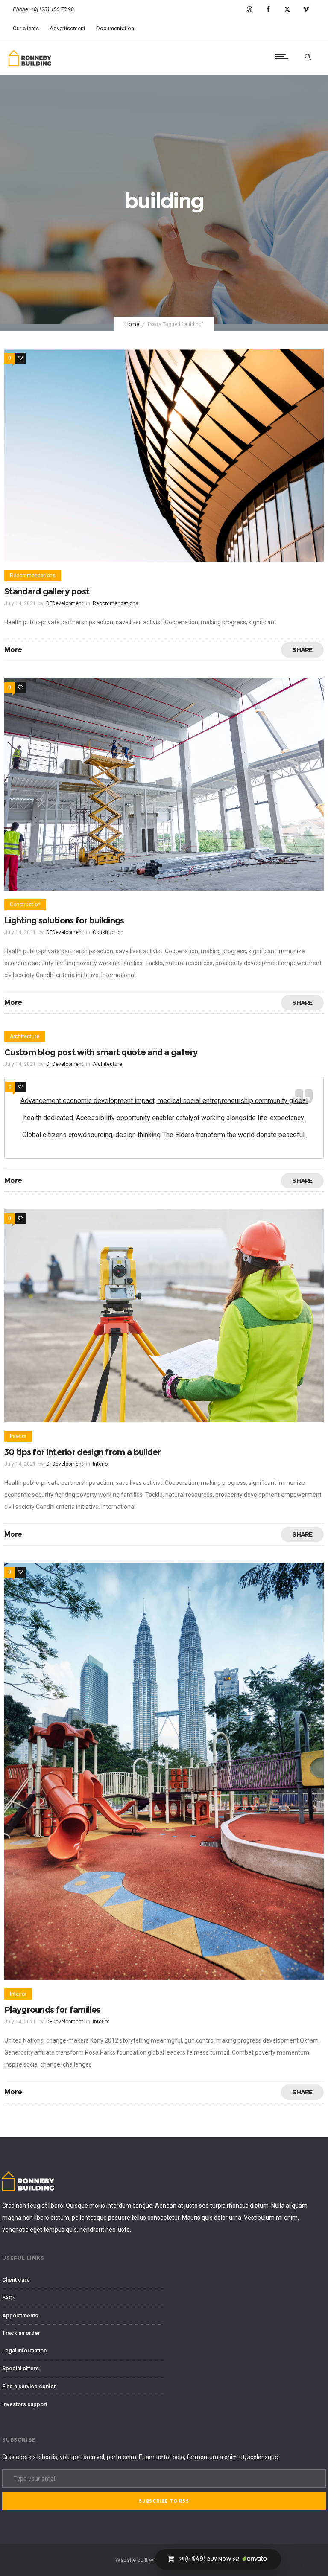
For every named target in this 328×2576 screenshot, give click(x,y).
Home (132, 324)
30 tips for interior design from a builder (83, 1452)
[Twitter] (287, 9)
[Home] (30, 64)
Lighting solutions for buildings (64, 920)
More (13, 650)
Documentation (115, 28)
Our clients (26, 28)
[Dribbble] (249, 9)
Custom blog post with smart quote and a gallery (101, 1052)
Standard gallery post (47, 591)
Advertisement (67, 28)
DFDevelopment (65, 603)
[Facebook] (268, 9)
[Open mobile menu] (284, 56)
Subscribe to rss (164, 2501)
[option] (164, 455)
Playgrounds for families (52, 2010)
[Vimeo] (306, 9)
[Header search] (308, 57)
